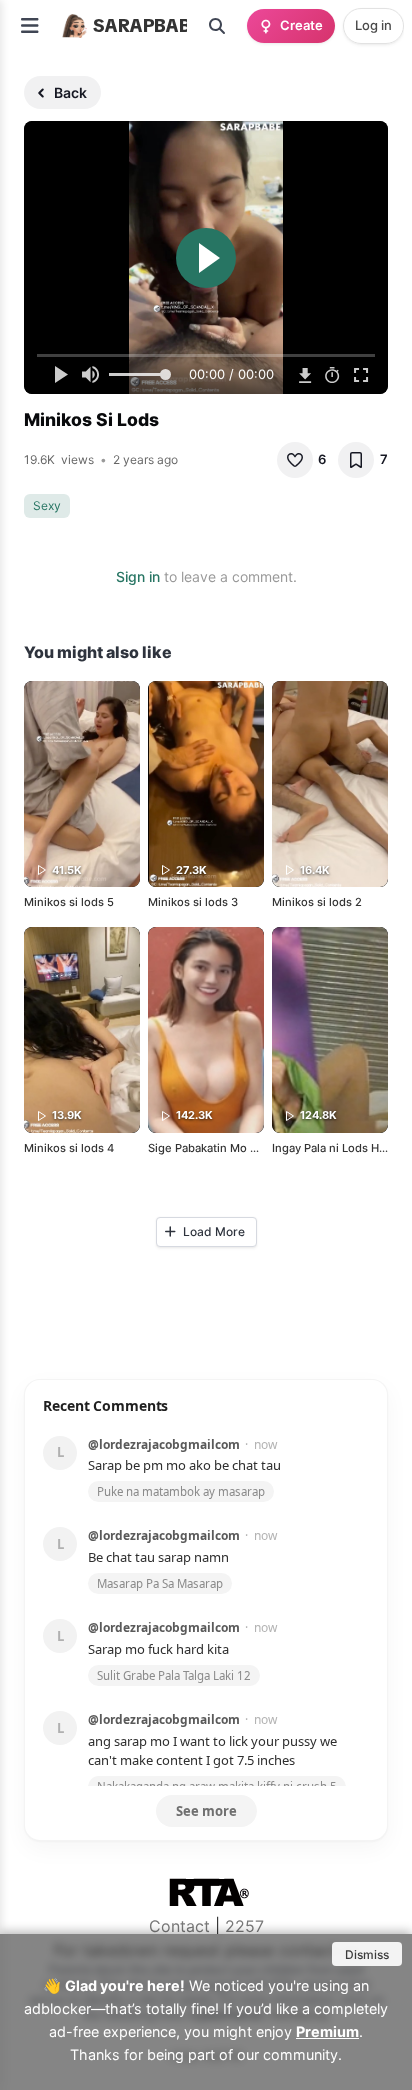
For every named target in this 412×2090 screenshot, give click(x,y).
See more (206, 1811)
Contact (179, 1926)
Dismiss (367, 1954)
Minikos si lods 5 (69, 902)
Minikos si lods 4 (69, 1148)
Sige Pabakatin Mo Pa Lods (220, 1148)
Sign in (138, 576)
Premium (327, 2031)
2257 (244, 1926)
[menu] (30, 26)
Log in (373, 25)
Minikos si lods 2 (317, 902)
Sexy (47, 505)
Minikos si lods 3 (193, 902)
